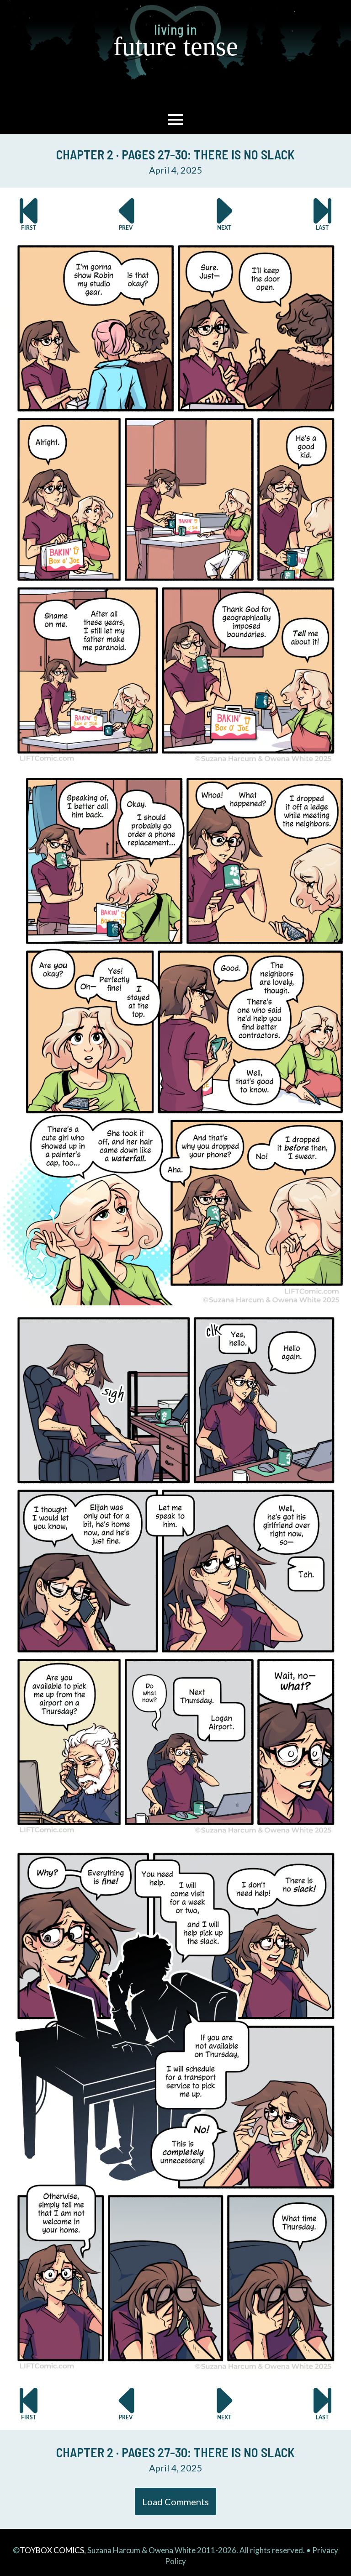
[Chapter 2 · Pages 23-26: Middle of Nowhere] (126, 214)
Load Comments (175, 2502)
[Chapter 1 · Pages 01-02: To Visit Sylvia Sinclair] (29, 214)
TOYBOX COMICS (52, 2550)
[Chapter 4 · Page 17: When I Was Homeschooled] (322, 214)
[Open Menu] (175, 120)
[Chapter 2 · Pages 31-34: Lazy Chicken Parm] (225, 214)
